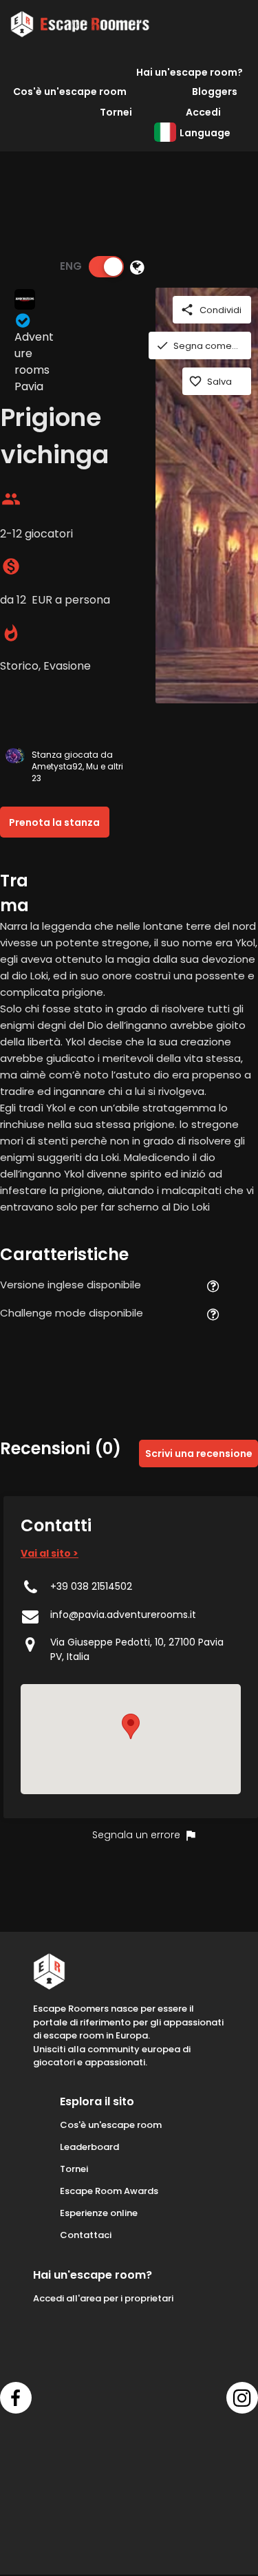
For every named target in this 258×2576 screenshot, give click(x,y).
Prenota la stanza (54, 822)
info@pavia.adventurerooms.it (123, 1615)
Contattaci (86, 2235)
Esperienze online (99, 2213)
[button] (131, 1726)
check (162, 345)
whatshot (11, 633)
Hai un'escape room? (190, 72)
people (11, 499)
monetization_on (11, 566)
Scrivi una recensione (199, 1454)
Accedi (203, 112)
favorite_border (195, 381)
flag (191, 1835)
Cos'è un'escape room (70, 92)
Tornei (116, 112)
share (187, 310)
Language (205, 133)
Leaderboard (89, 2147)
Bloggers (215, 92)
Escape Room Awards (109, 2191)
